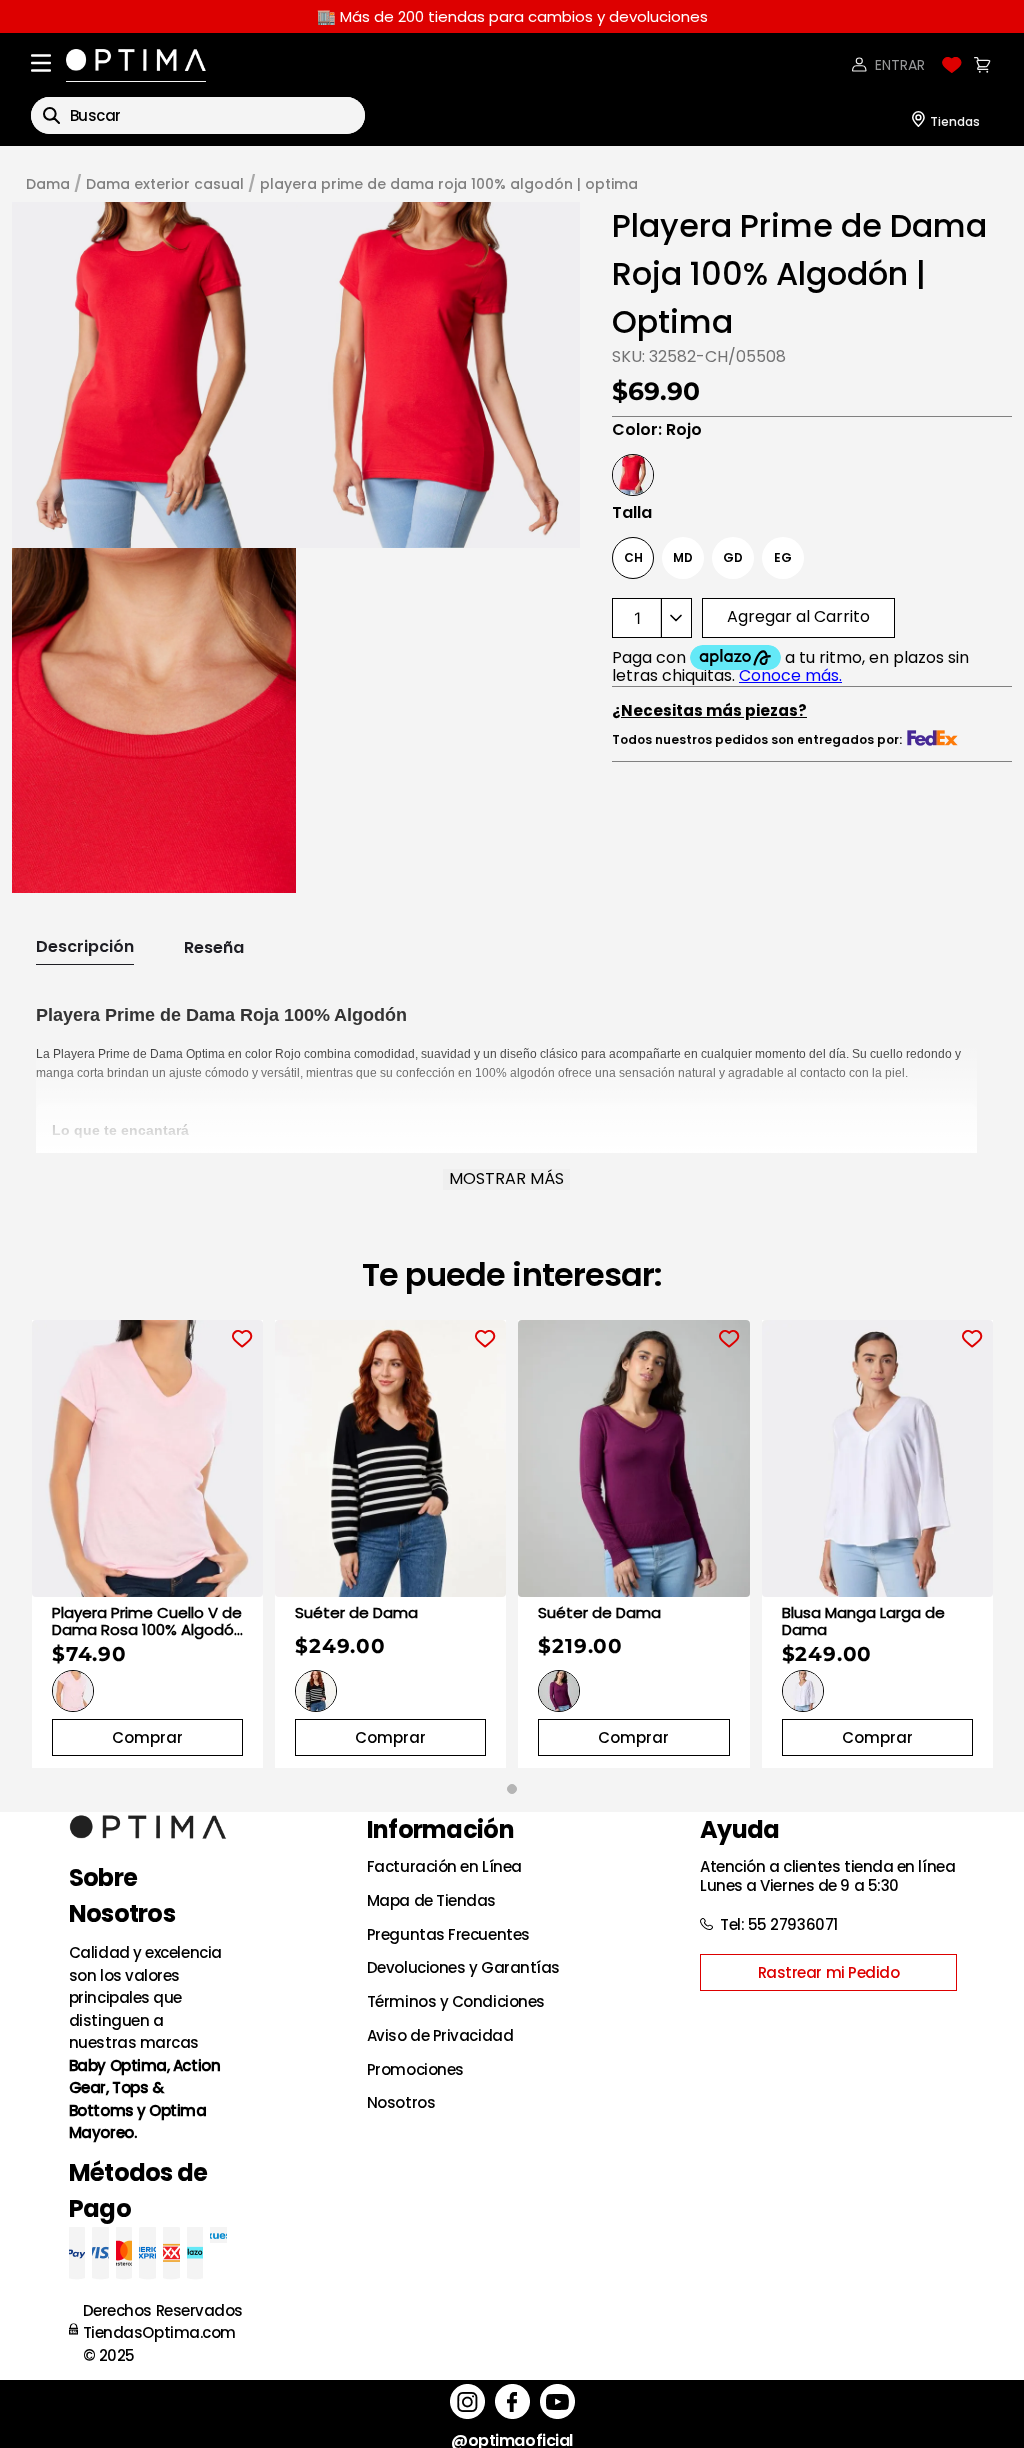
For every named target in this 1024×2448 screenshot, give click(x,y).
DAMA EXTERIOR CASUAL (165, 184)
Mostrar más (506, 1179)
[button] (154, 374)
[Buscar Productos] (51, 115)
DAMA (48, 184)
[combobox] (198, 115)
